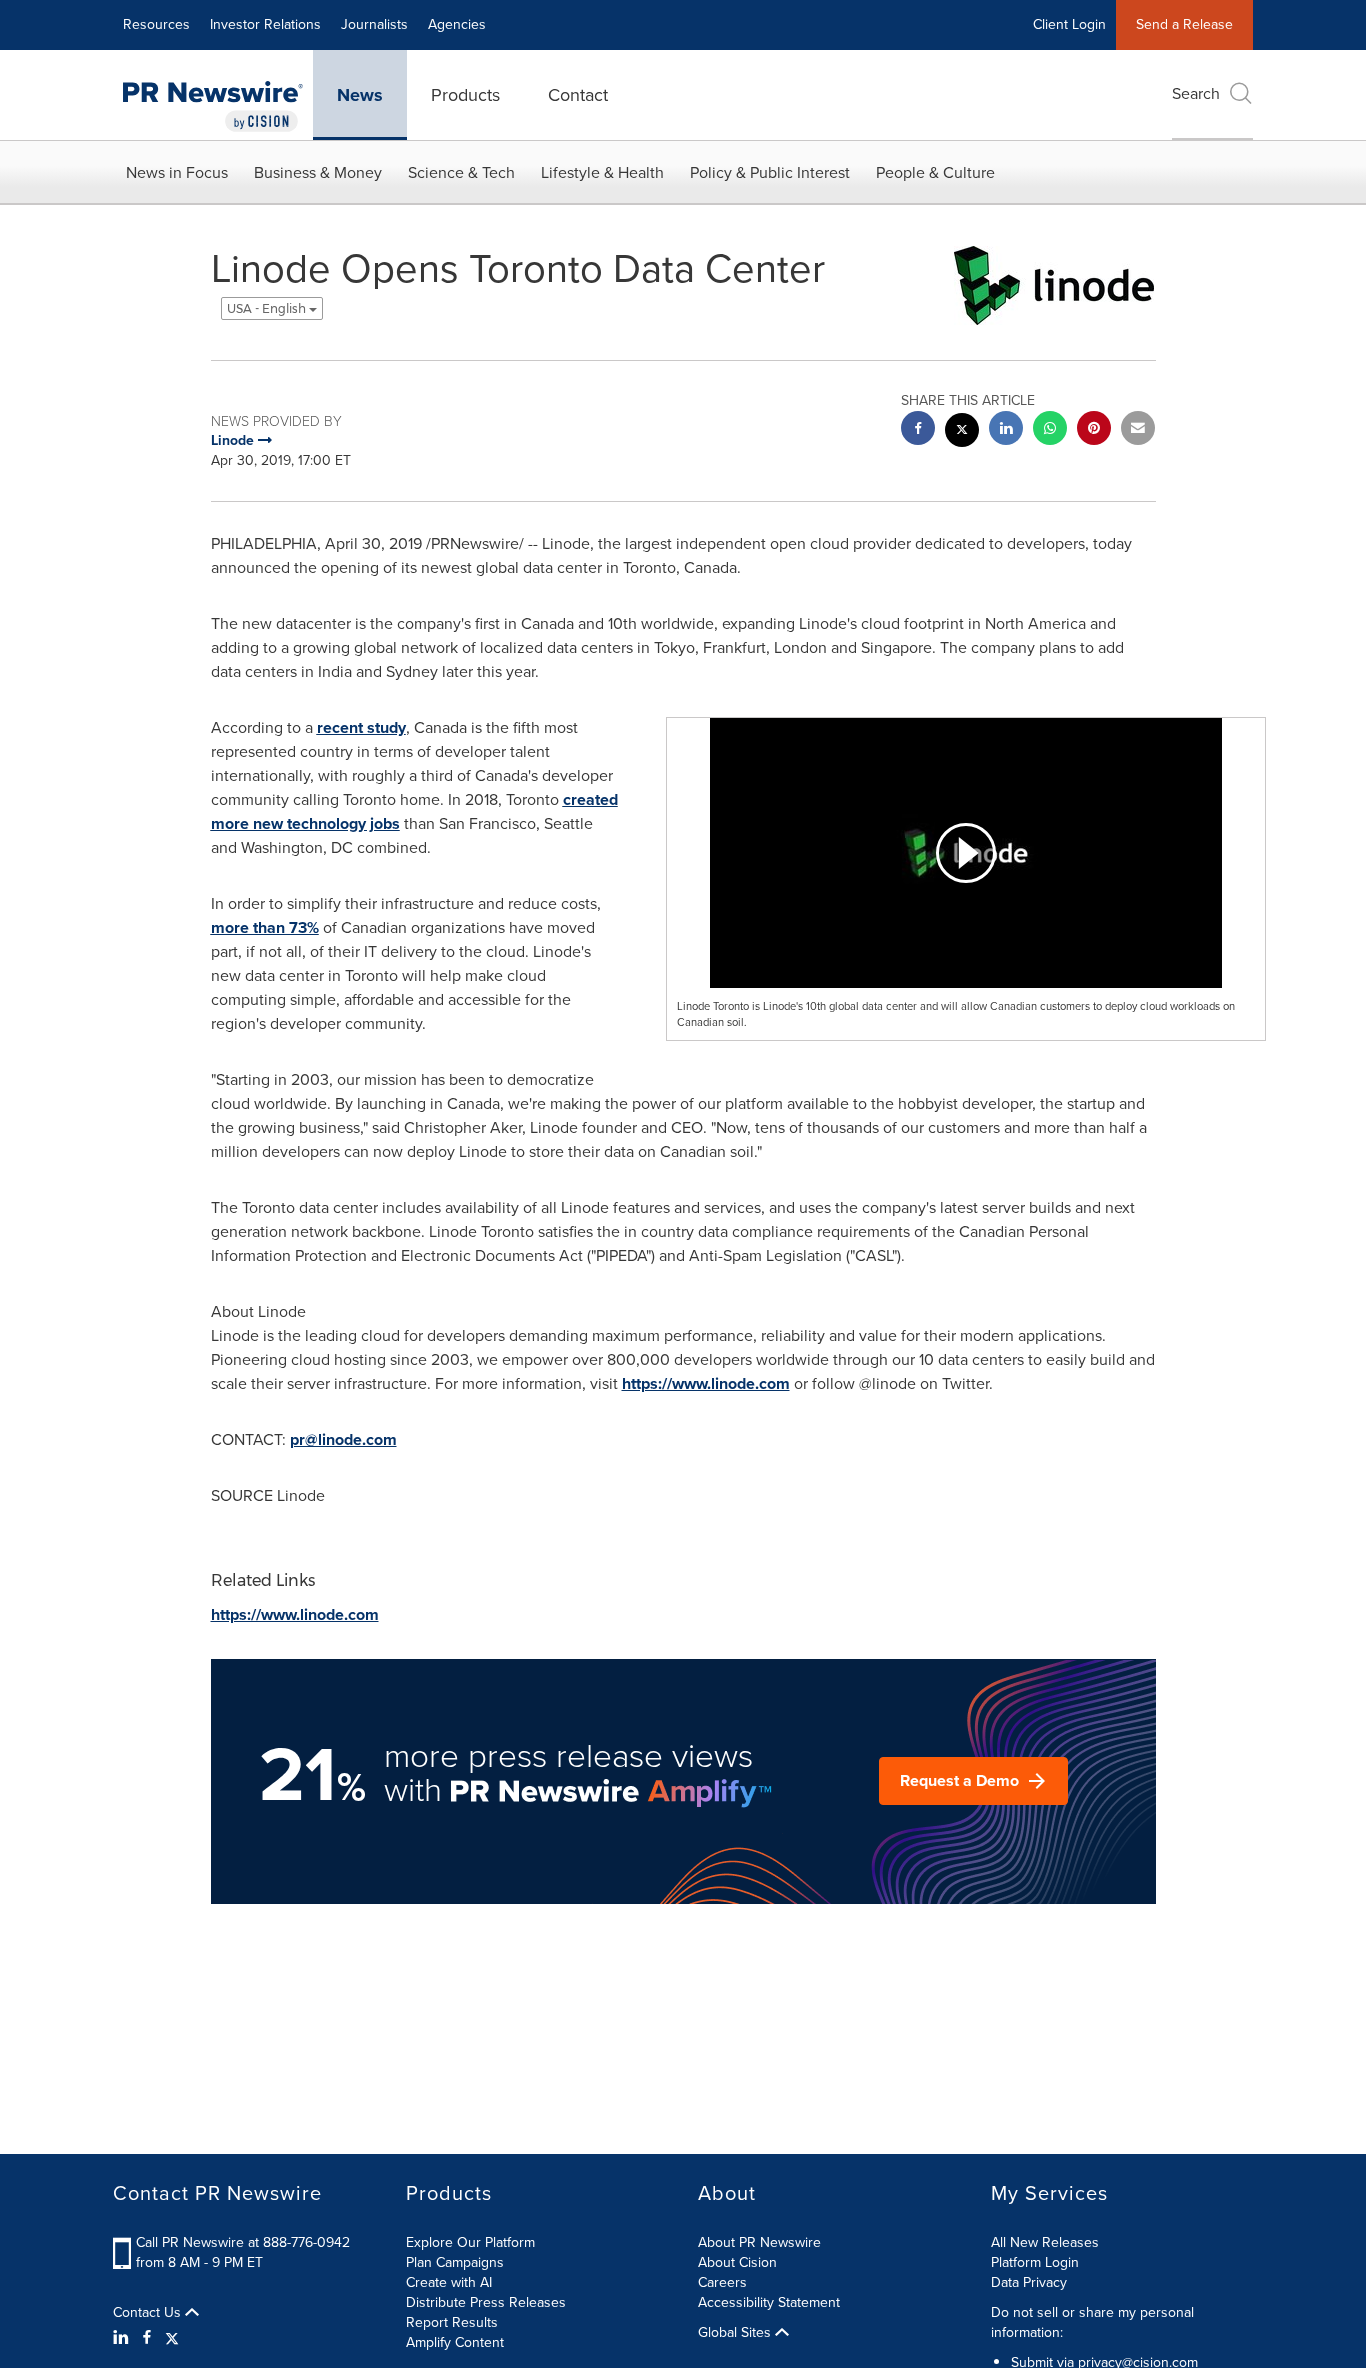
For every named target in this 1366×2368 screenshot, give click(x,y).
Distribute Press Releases (486, 2302)
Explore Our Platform (470, 2242)
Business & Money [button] (318, 172)
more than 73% (265, 927)
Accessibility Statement (769, 2302)
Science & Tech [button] (461, 172)
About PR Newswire (759, 2242)
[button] (966, 853)
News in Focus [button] (177, 172)
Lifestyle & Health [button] (602, 172)
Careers (722, 2282)
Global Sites (736, 2333)
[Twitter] (172, 2338)
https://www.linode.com (706, 1383)
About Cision (737, 2262)
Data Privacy (1029, 2282)
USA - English (268, 308)
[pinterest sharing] (1094, 430)
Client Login (1069, 24)
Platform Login (1035, 2262)
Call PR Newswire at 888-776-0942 (243, 2242)
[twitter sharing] (962, 432)
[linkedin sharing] (1006, 430)
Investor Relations (265, 24)
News (360, 95)
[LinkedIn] (123, 2338)
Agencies (457, 24)
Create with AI (449, 2282)
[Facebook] (147, 2338)
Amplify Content (455, 2342)
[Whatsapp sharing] (1050, 430)
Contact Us (149, 2313)
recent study (361, 727)
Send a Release (1184, 24)
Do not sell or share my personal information (1092, 2322)
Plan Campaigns (455, 2262)
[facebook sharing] (918, 430)
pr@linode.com (343, 1439)
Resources (156, 24)
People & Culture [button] (935, 172)
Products (465, 95)
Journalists (374, 24)
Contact (578, 95)
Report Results (452, 2322)
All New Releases (1045, 2242)
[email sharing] (1138, 430)
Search (1196, 93)
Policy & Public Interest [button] (770, 172)
